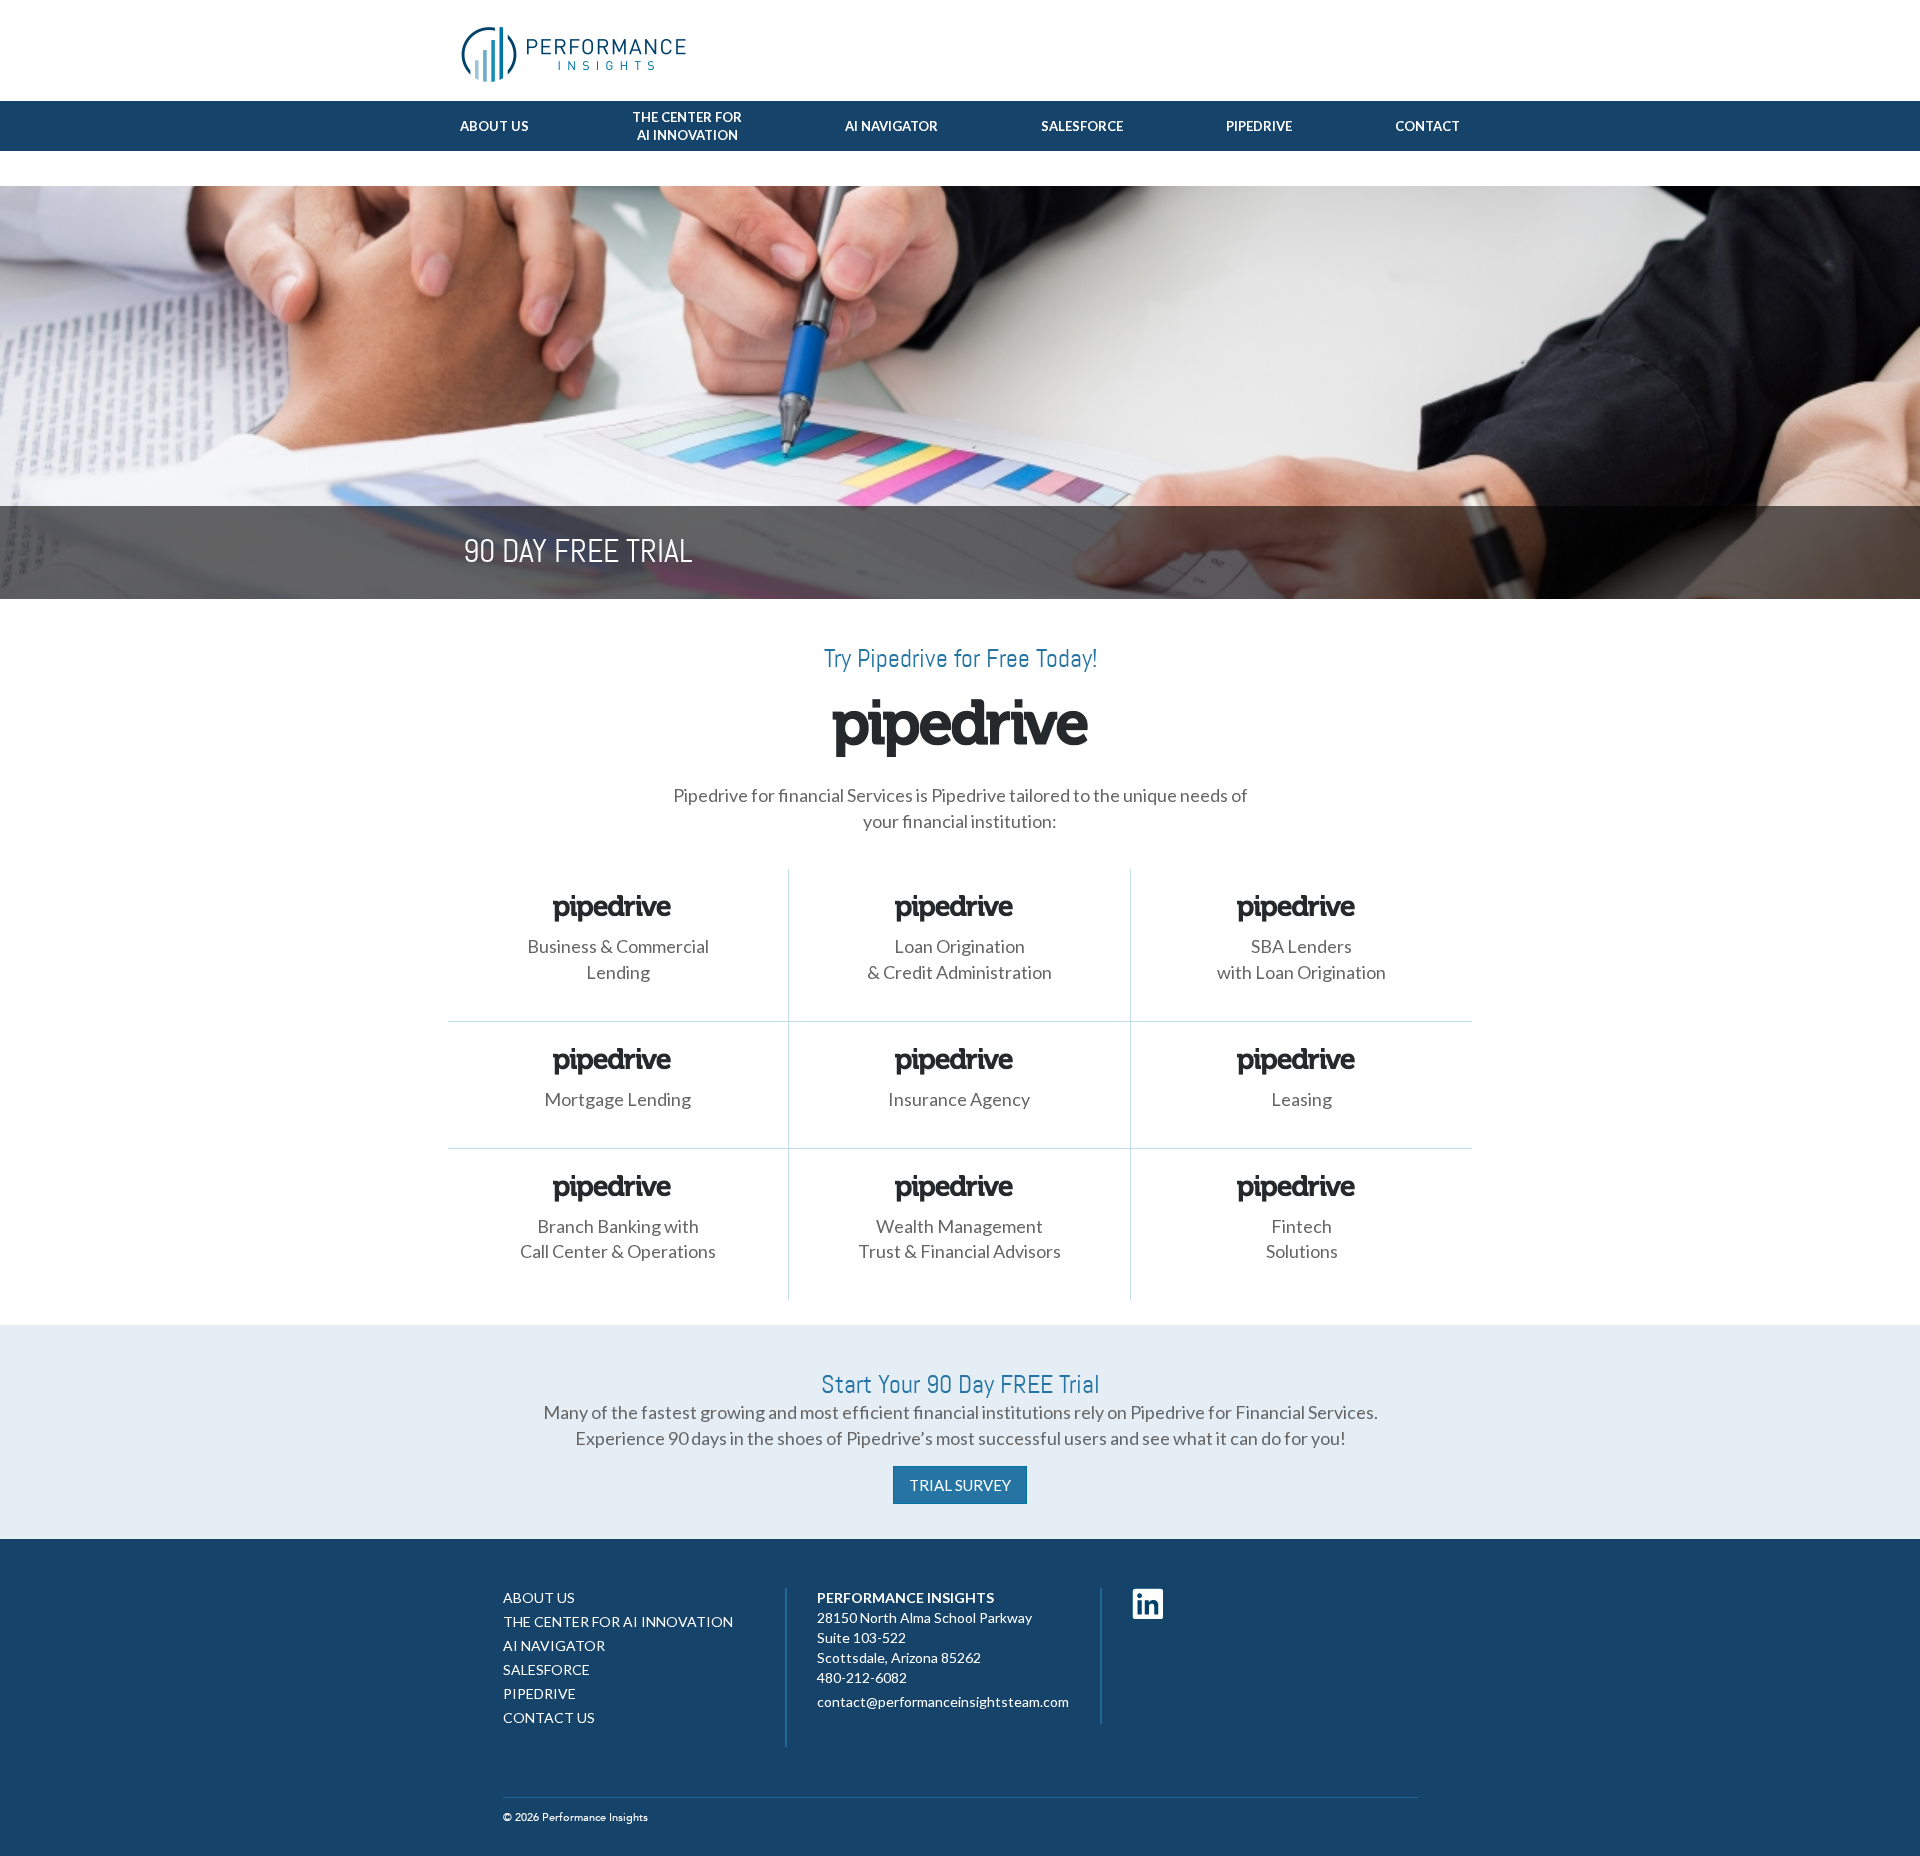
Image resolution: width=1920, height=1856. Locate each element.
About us (494, 126)
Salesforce (1082, 126)
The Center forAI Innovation (687, 126)
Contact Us (549, 1717)
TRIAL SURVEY (960, 1485)
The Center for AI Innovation (618, 1621)
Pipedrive (1259, 126)
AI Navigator (891, 126)
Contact (1427, 126)
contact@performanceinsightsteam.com (943, 1701)
